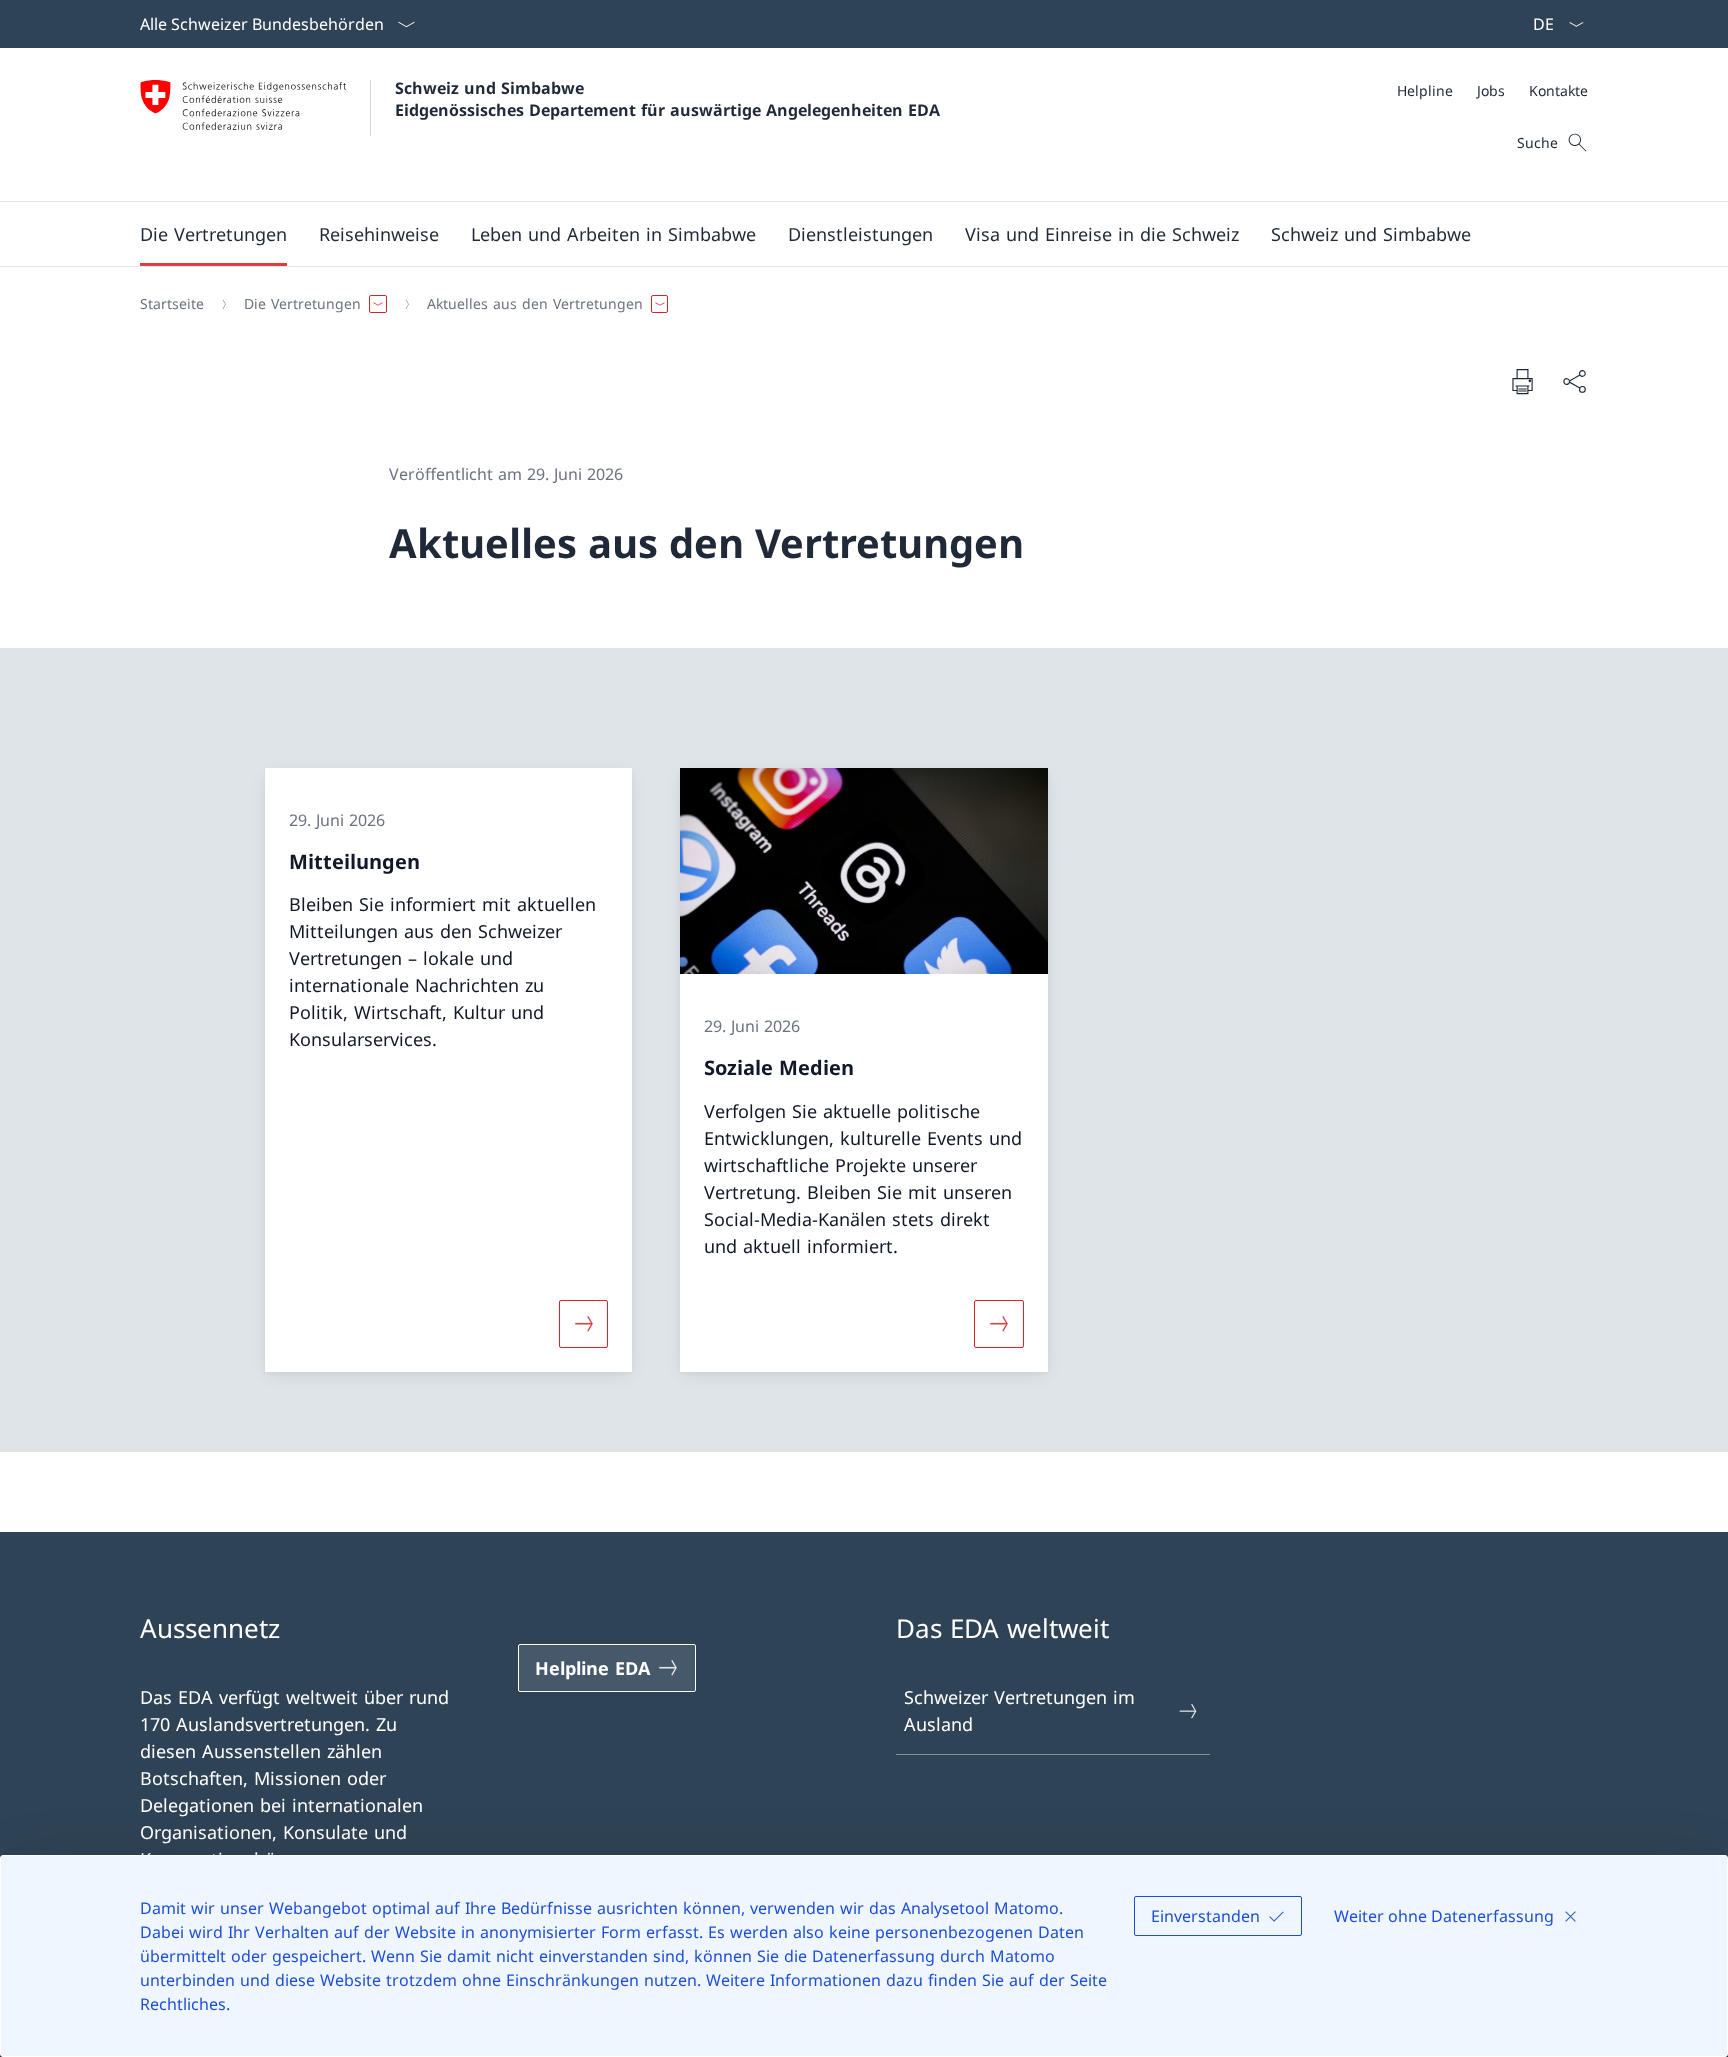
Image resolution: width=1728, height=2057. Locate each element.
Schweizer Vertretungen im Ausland (1019, 1710)
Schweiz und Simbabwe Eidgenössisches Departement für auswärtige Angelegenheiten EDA (667, 99)
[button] (213, 234)
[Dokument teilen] (1574, 381)
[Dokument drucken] (1522, 381)
